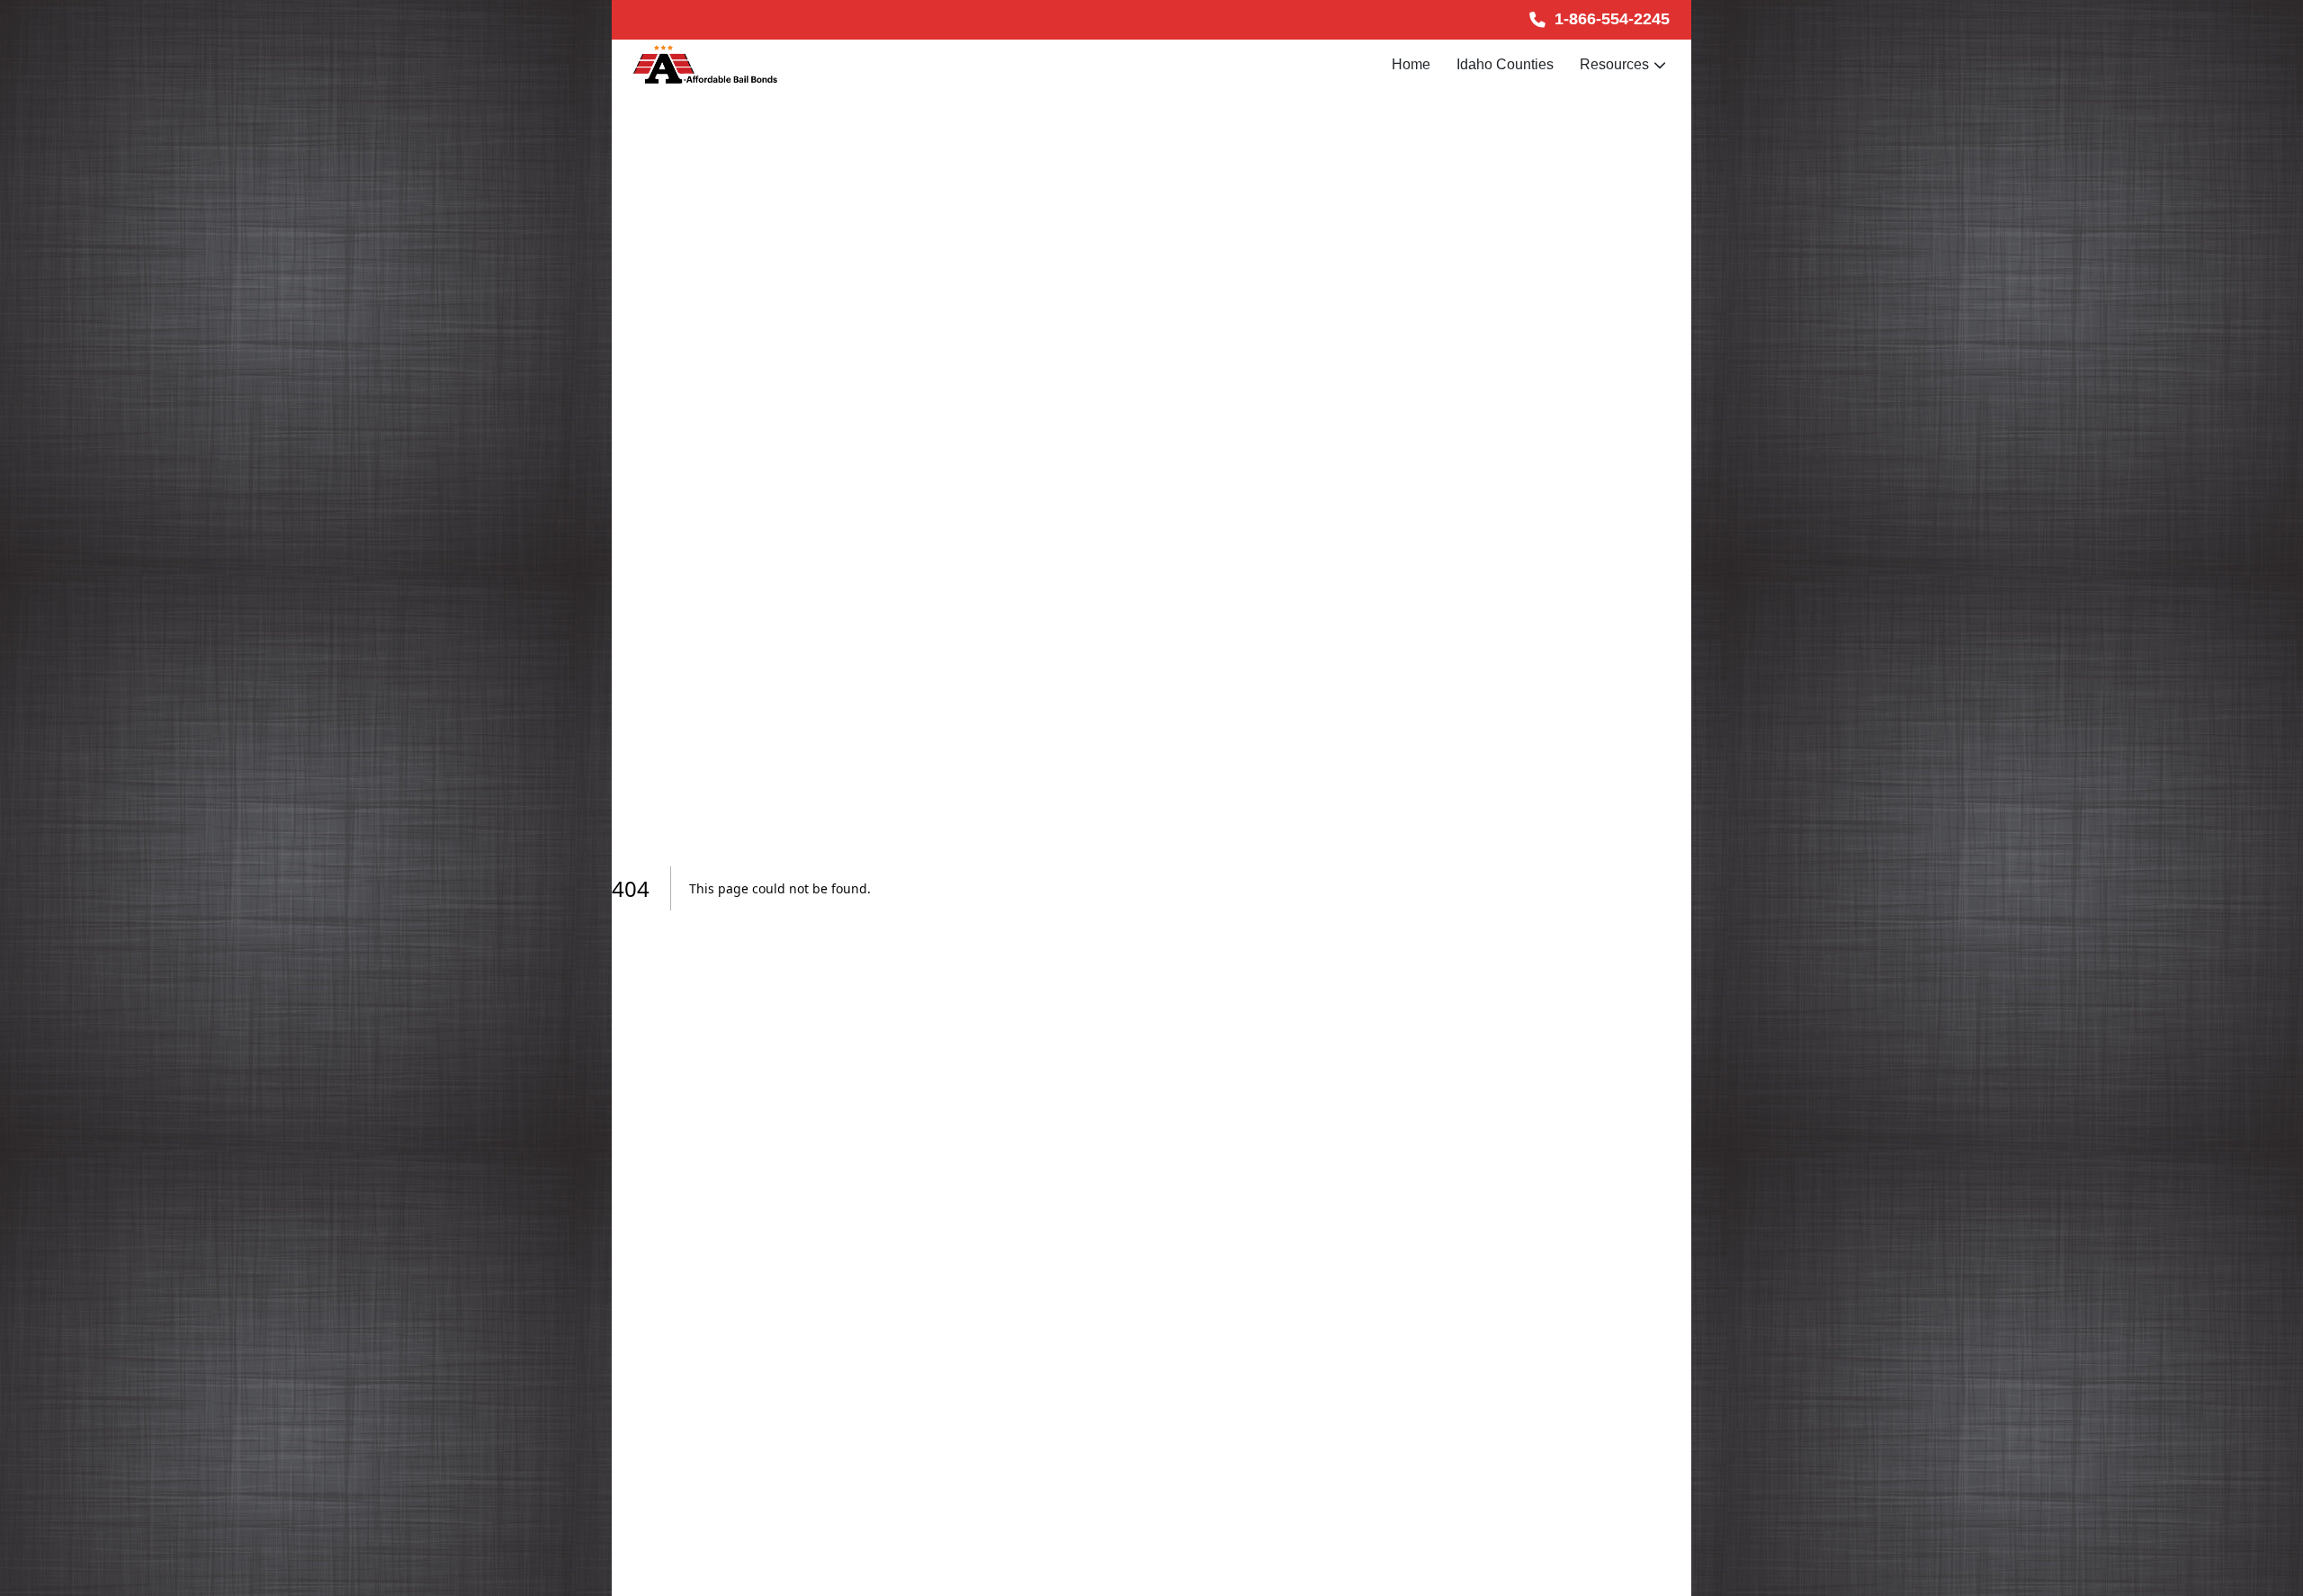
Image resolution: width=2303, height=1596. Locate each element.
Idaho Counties (1505, 64)
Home (1411, 64)
